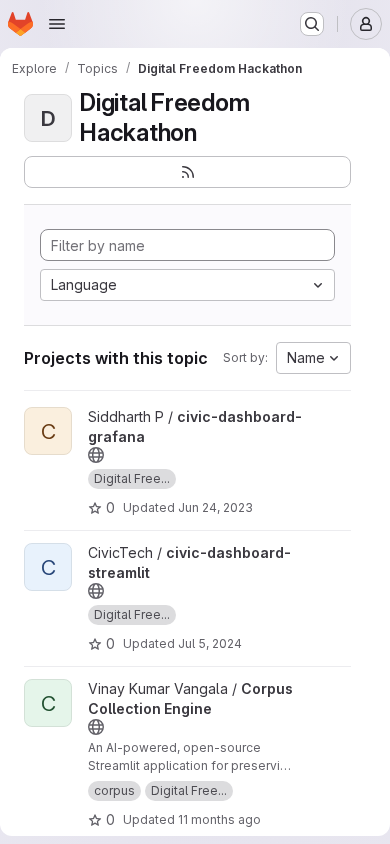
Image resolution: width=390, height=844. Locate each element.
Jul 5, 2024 (210, 643)
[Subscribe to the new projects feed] (187, 172)
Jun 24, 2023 (215, 507)
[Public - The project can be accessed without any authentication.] (96, 455)
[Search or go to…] (312, 24)
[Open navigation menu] (57, 24)
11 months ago (219, 819)
